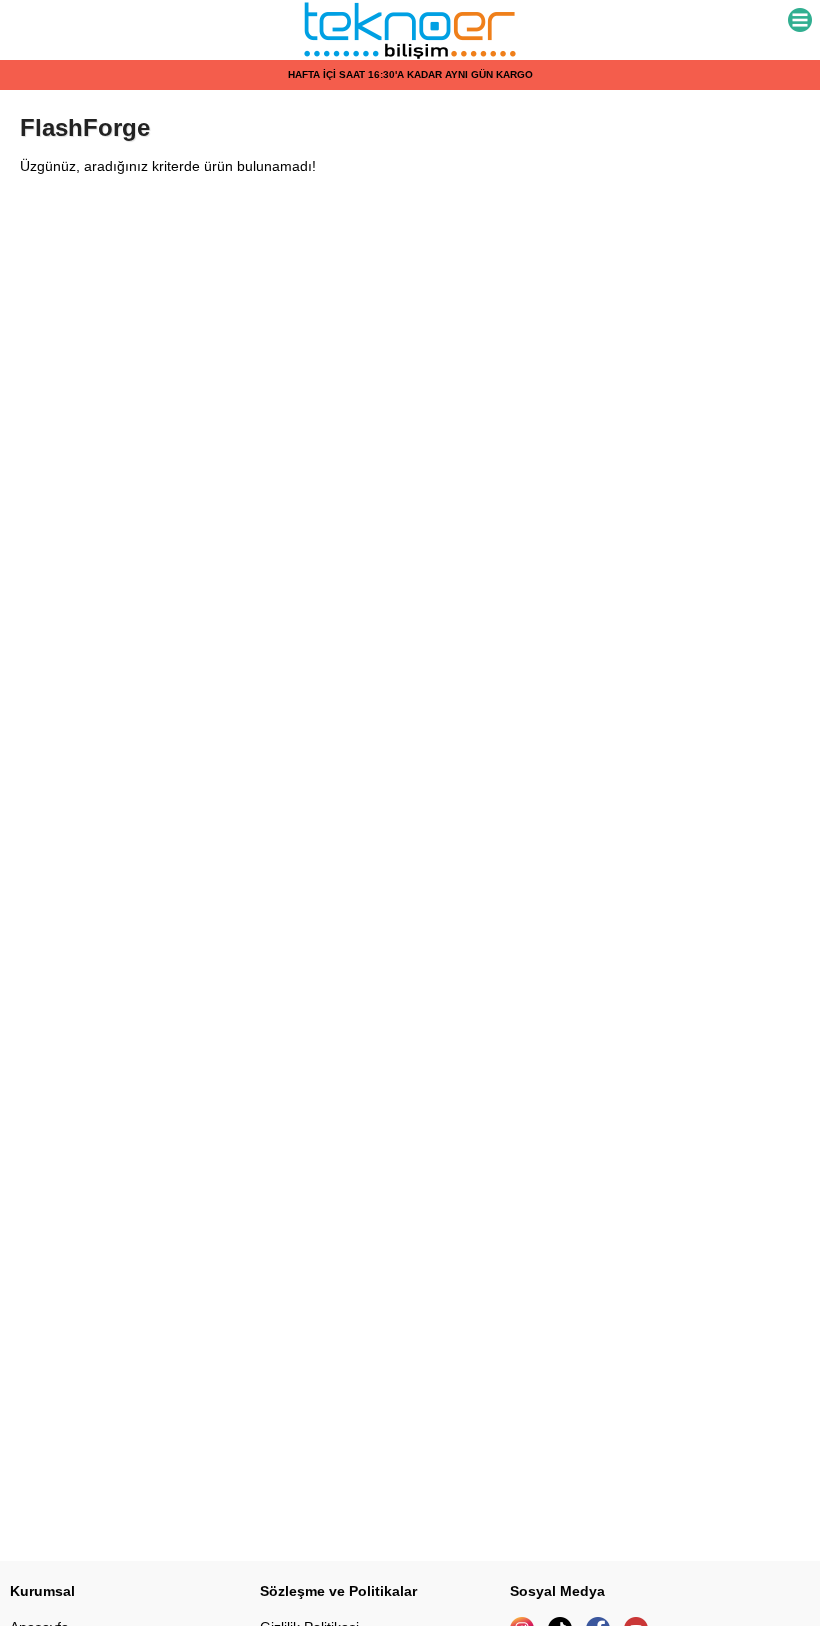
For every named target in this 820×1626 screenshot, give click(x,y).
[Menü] (800, 21)
